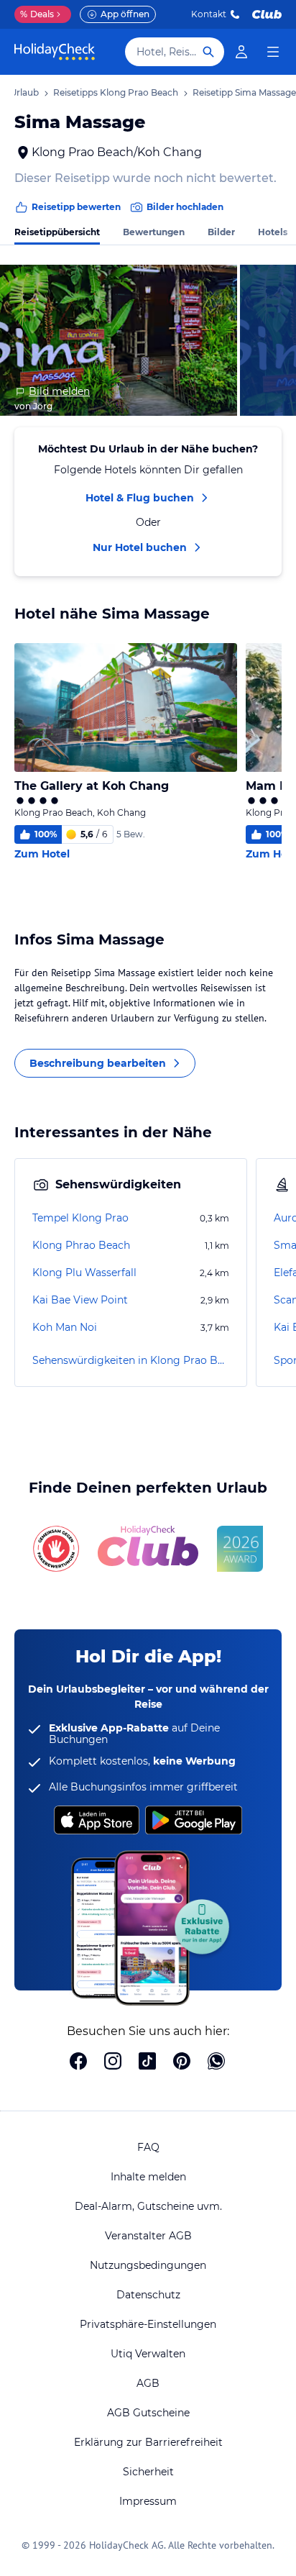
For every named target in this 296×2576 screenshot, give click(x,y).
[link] (241, 52)
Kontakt (209, 14)
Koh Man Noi (65, 1327)
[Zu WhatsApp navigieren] (216, 2062)
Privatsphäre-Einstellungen (148, 2324)
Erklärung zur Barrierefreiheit (148, 2442)
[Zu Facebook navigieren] (78, 2062)
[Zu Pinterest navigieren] (182, 2062)
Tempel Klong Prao (80, 1218)
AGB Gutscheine (148, 2413)
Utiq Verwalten (148, 2354)
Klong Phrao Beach (81, 1245)
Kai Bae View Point (80, 1300)
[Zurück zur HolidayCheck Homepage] (55, 52)
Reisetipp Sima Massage (244, 92)
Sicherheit (148, 2472)
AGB (148, 2383)
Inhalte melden (148, 2177)
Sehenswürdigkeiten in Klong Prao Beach (131, 1360)
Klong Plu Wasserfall (84, 1273)
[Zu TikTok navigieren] (147, 2062)
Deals (37, 14)
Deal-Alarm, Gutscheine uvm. (148, 2206)
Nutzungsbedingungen (148, 2265)
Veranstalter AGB (148, 2236)
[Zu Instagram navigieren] (113, 2062)
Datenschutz (148, 2295)
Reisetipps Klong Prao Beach (116, 92)
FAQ (148, 2147)
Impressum (148, 2501)
